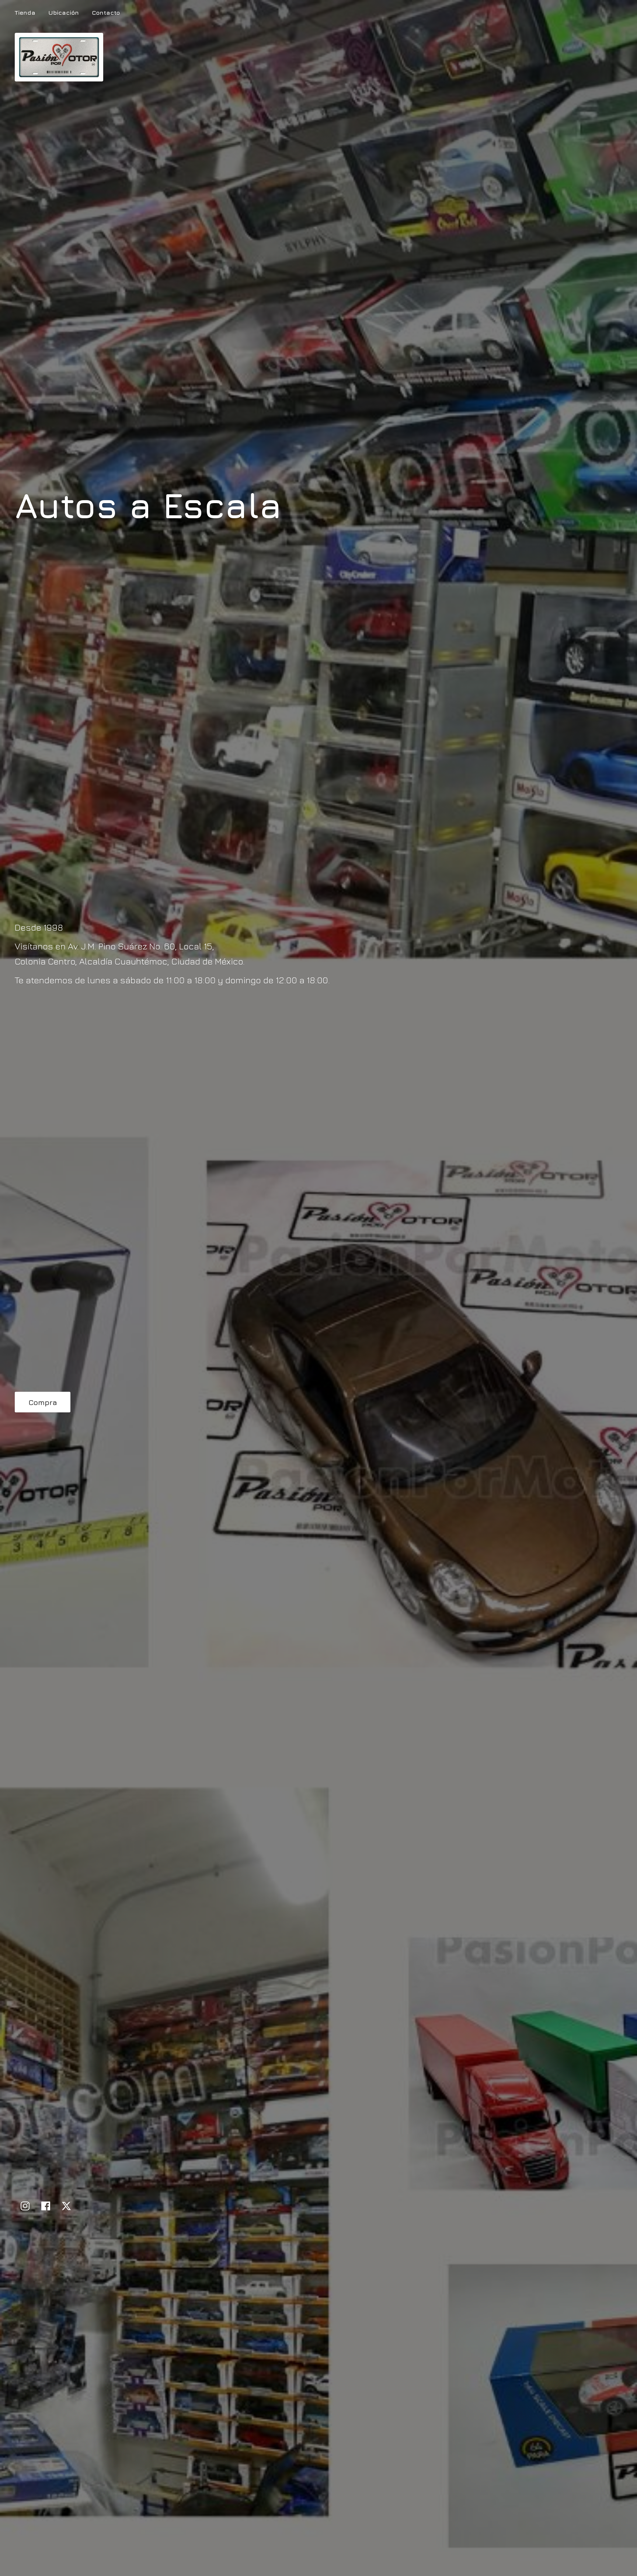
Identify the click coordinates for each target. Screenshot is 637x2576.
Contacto (106, 13)
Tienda (25, 13)
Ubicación (64, 13)
